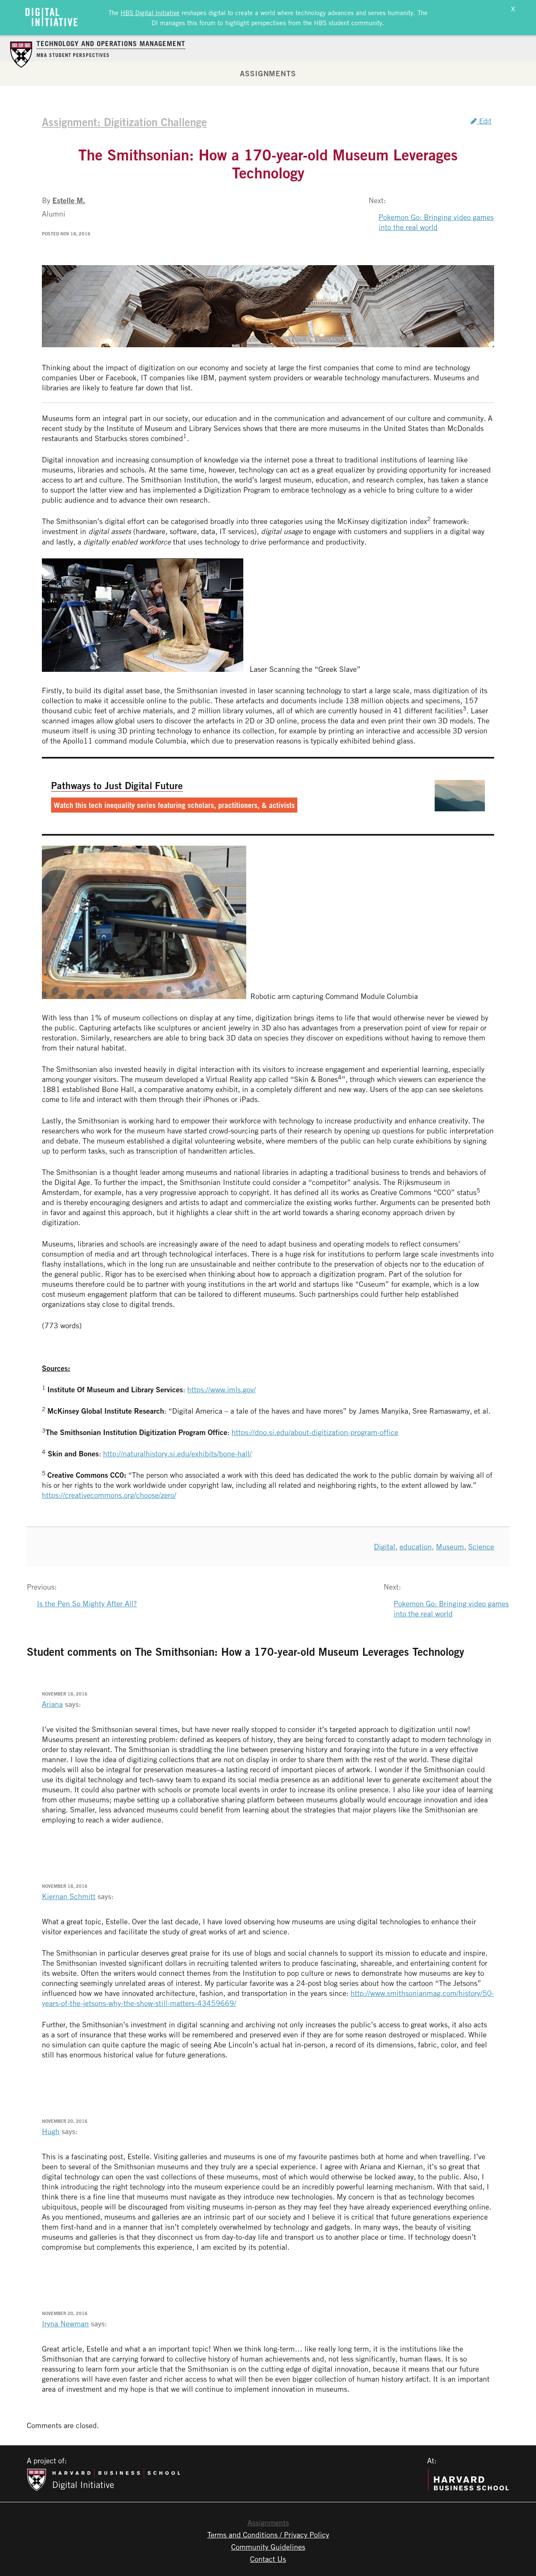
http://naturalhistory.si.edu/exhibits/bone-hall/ (177, 1453)
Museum (450, 1546)
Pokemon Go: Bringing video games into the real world (436, 222)
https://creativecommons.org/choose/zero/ (109, 1495)
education (416, 1546)
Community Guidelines (268, 2547)
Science (481, 1546)
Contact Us (268, 2559)
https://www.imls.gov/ (222, 1389)
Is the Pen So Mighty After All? (87, 1603)
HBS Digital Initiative (150, 13)
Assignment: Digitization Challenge (124, 122)
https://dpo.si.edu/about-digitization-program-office (315, 1432)
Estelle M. (69, 200)
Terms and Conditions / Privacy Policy (268, 2535)
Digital (385, 1546)
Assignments (268, 73)
